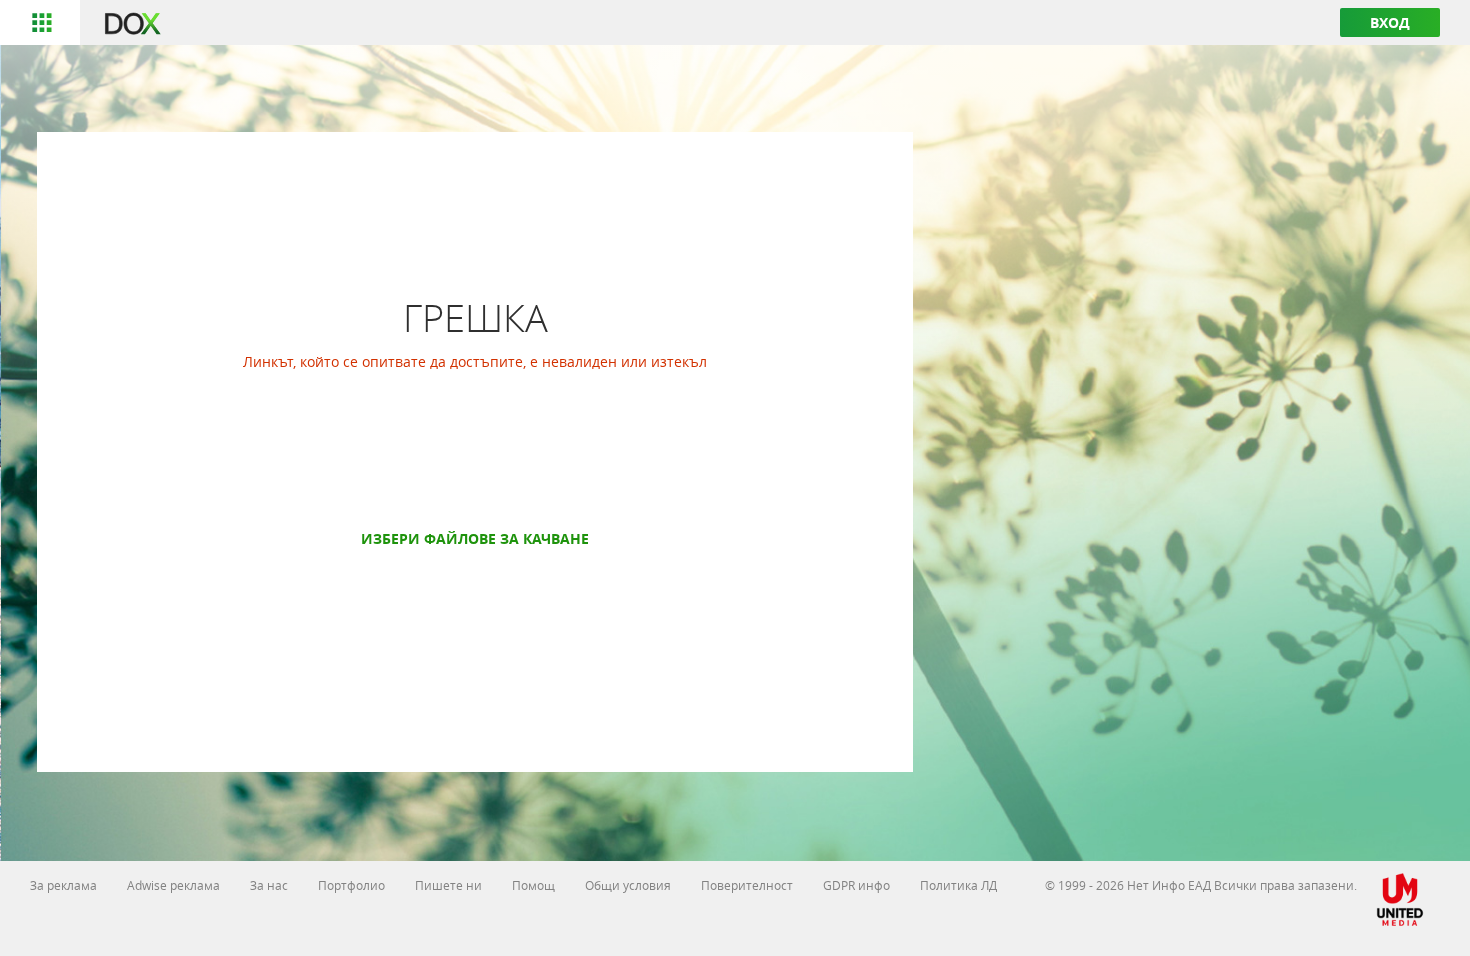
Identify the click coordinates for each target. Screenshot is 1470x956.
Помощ (533, 885)
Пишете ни (448, 885)
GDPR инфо (856, 885)
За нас (269, 885)
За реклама (63, 885)
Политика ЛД (958, 885)
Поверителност (747, 885)
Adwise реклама (173, 885)
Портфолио (351, 885)
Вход (1390, 22)
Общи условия (628, 885)
